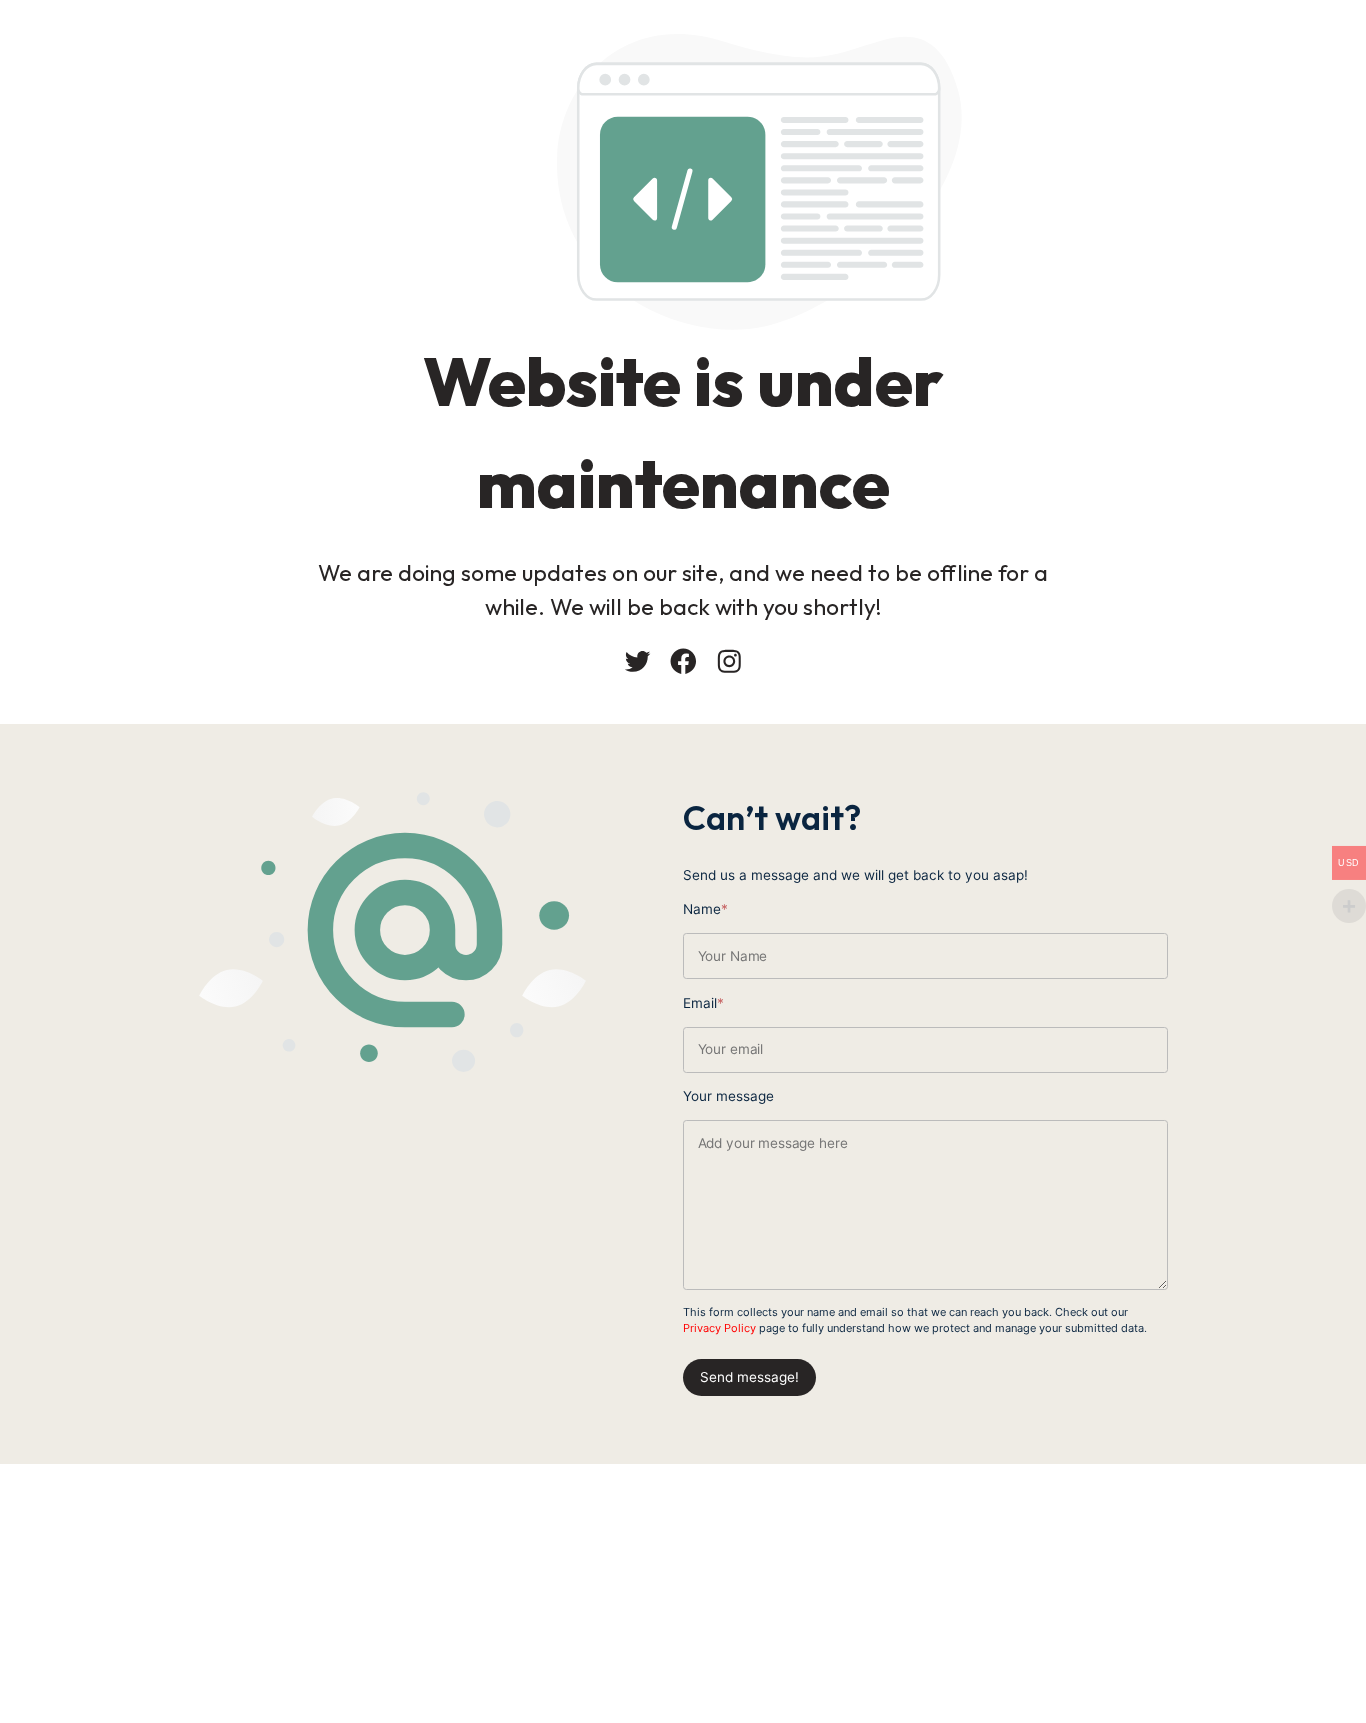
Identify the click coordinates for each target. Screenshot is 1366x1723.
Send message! (749, 1377)
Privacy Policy (719, 1328)
